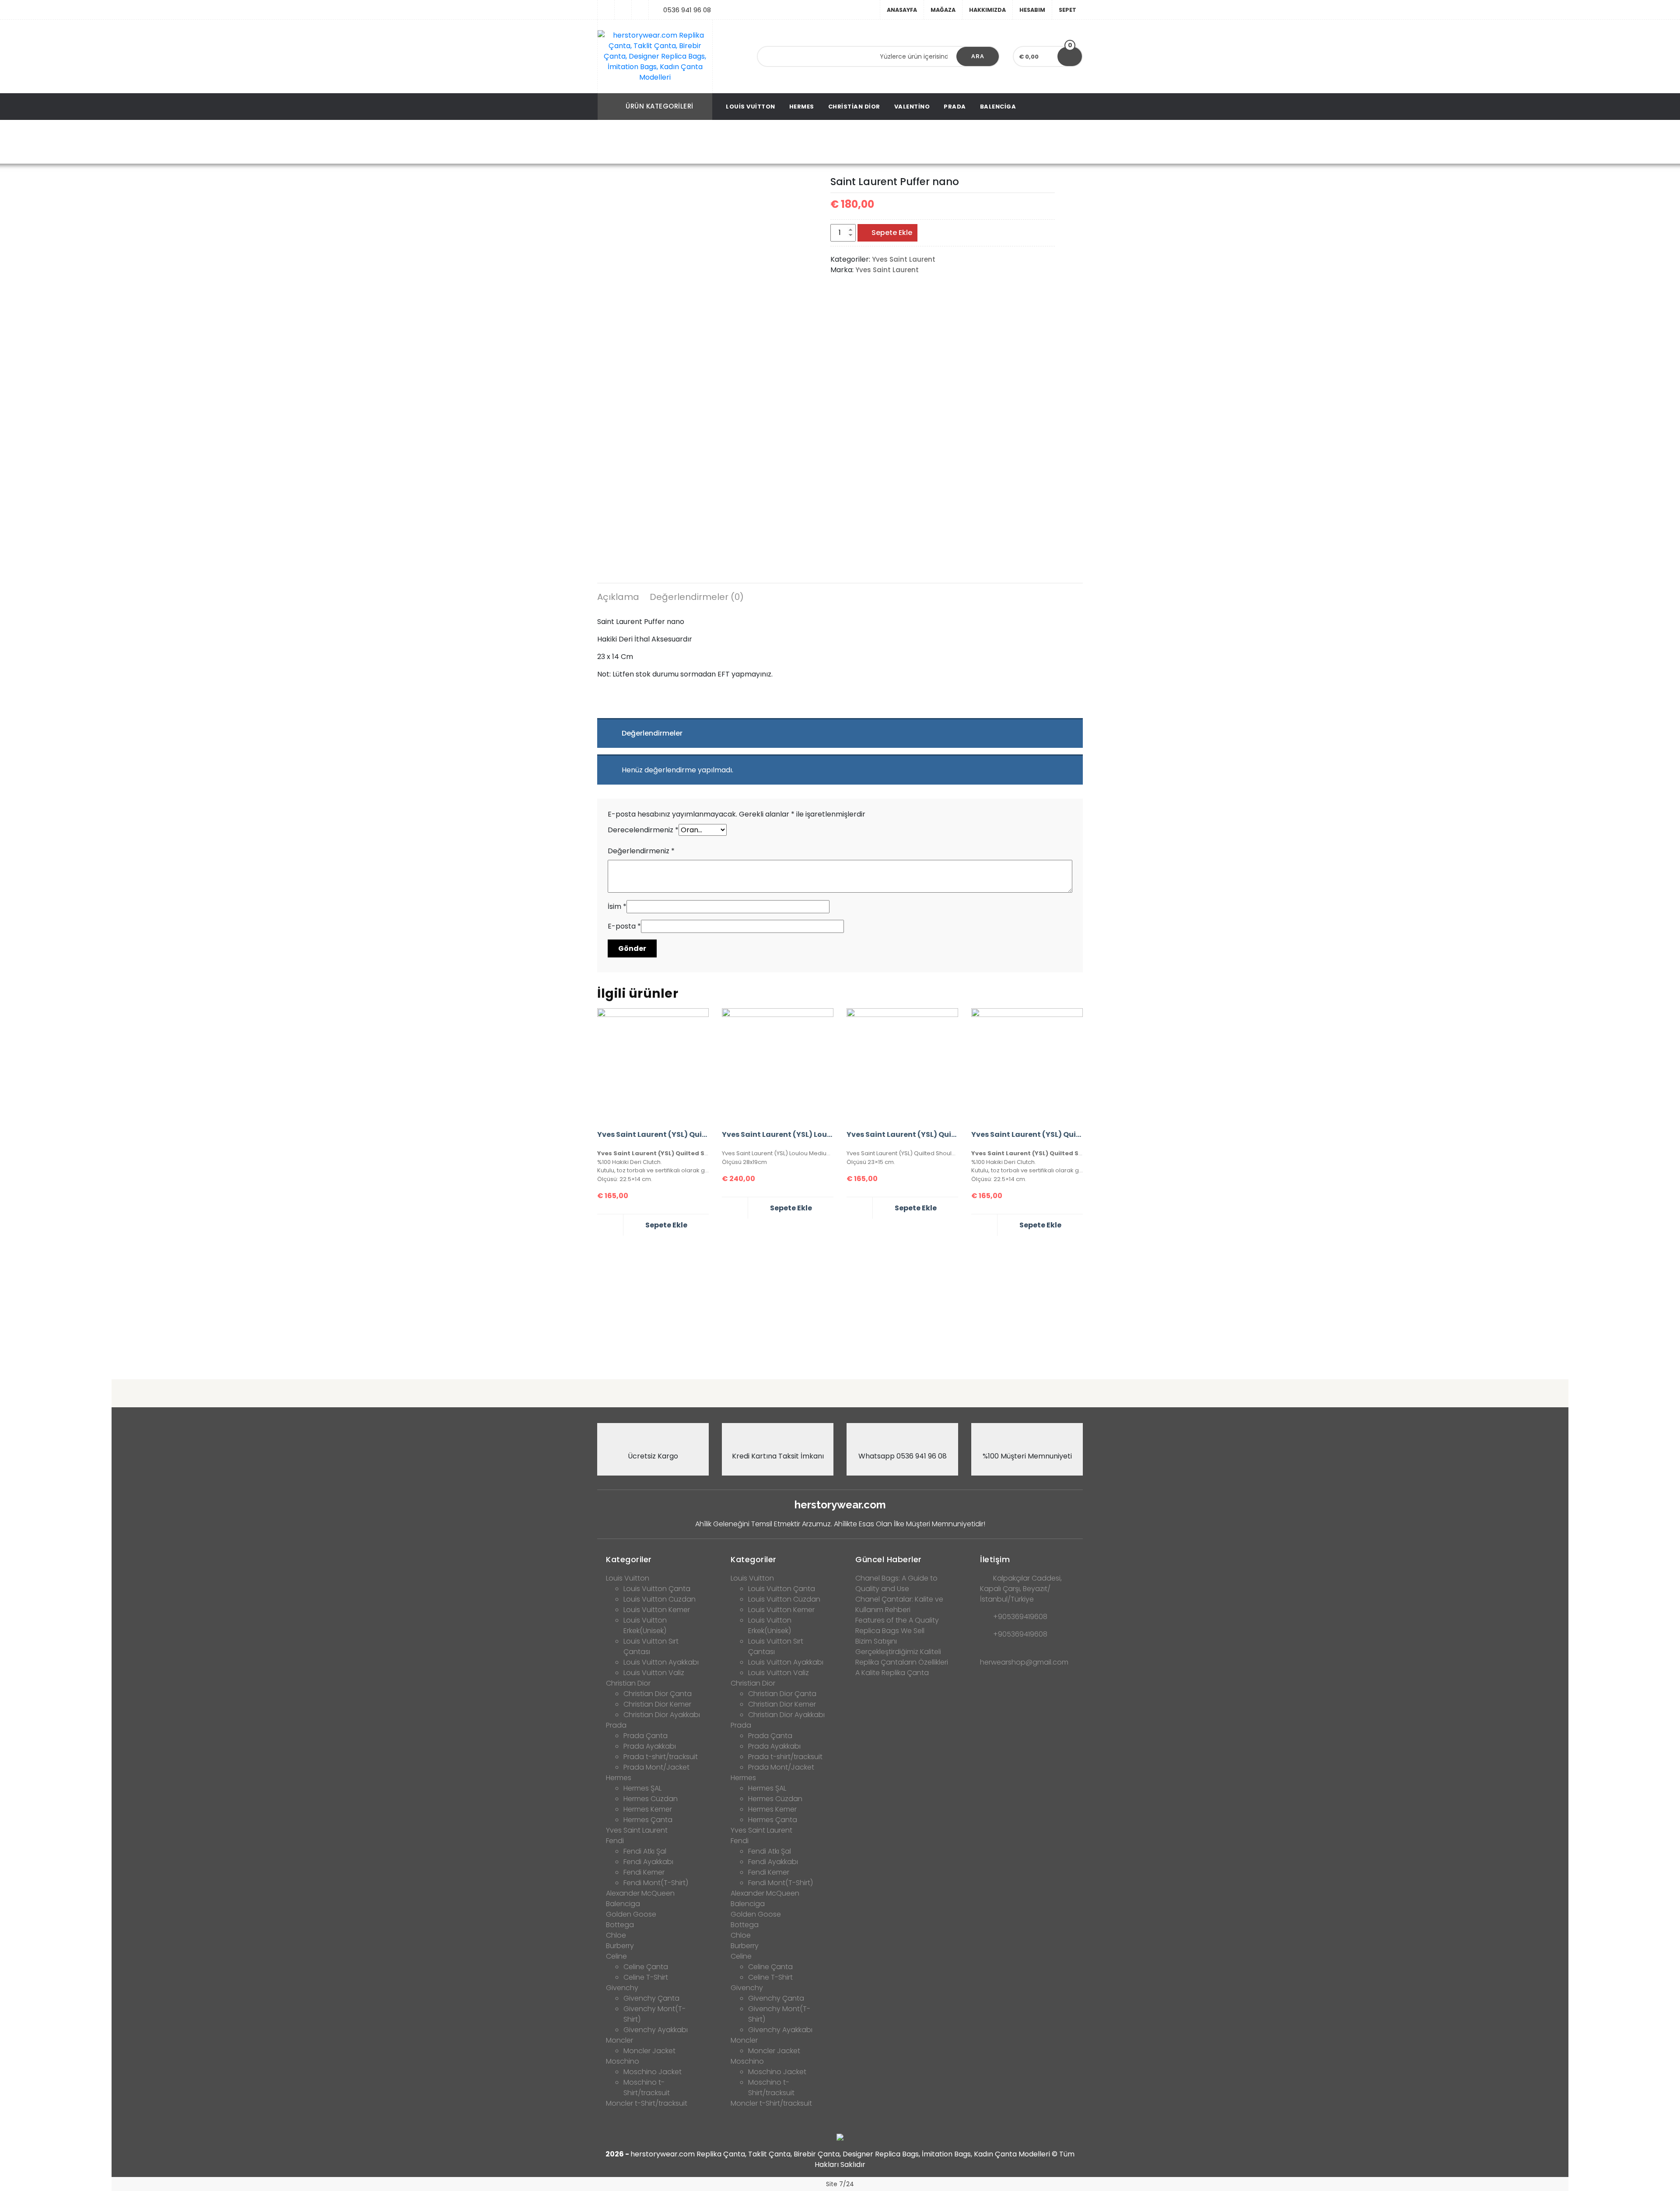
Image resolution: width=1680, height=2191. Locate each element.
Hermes (802, 107)
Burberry (620, 1946)
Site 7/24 (840, 2184)
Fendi (615, 1841)
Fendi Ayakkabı (648, 1862)
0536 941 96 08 (687, 10)
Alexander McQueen (640, 1893)
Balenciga (998, 107)
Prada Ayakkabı (650, 1746)
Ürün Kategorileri (660, 106)
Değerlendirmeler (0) (697, 597)
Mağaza (943, 10)
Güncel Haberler (889, 1559)
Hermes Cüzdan (651, 1799)
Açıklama (618, 597)
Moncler (619, 2040)
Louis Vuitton (751, 107)
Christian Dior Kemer (657, 1704)
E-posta (624, 926)
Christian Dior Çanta (658, 1694)
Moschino (623, 2061)
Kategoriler (629, 1559)
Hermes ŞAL (642, 1788)
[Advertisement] (840, 1304)
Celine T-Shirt (646, 1977)
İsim (617, 906)
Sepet (1067, 10)
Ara (978, 56)
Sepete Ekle (892, 233)
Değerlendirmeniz (641, 851)
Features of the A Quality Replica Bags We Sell (897, 1625)
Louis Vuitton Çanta (657, 1589)
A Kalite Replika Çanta (892, 1673)
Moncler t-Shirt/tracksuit (647, 2103)
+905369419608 (1020, 1617)
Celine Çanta (646, 1967)
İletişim (995, 1559)
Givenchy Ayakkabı (656, 2030)
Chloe (616, 1935)
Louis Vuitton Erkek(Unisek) (645, 1625)
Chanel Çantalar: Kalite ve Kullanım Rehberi (899, 1604)
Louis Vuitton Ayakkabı (661, 1662)
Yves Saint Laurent (766, 142)
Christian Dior (854, 107)
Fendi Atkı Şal (645, 1851)
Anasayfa (902, 10)
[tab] (618, 598)
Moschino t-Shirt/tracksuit (647, 2088)
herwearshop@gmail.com (1024, 1662)
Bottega (620, 1925)
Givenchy (622, 1988)
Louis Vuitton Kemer (657, 1610)
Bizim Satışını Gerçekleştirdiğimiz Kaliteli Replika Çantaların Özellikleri (902, 1652)
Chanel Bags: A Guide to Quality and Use (896, 1583)
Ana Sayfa (708, 142)
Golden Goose (631, 1914)
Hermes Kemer (648, 1809)
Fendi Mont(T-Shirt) (656, 1883)
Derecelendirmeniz (643, 830)
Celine (616, 1956)
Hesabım (1032, 10)
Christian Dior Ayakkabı (662, 1715)
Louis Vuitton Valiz (654, 1673)
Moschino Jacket (653, 2072)
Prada (955, 107)
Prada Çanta (646, 1736)
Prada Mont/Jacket (656, 1767)
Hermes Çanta (648, 1820)
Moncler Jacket (649, 2051)
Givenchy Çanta (651, 1998)
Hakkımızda (987, 10)
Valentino (912, 107)
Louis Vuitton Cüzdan (660, 1599)
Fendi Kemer (644, 1872)
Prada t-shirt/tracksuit (661, 1757)
